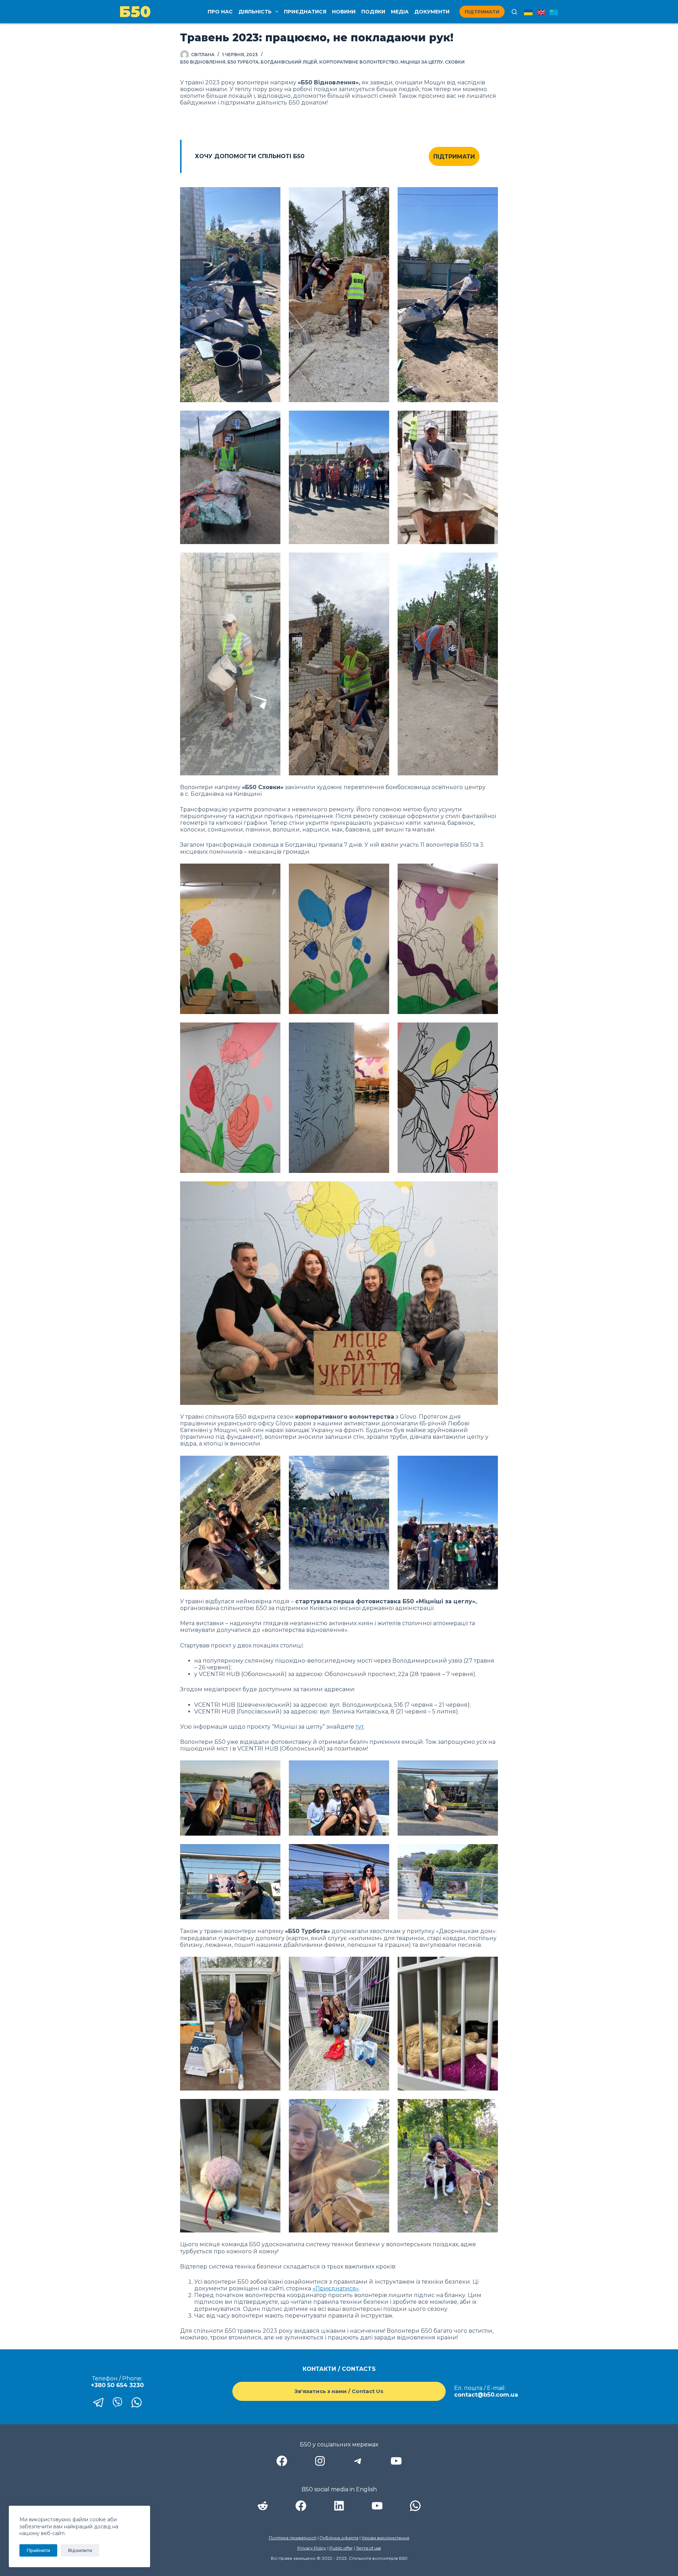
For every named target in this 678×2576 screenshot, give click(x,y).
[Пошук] (514, 12)
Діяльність (255, 12)
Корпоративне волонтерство (359, 62)
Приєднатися (305, 12)
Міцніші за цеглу (422, 62)
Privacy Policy (312, 2548)
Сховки (455, 62)
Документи (432, 12)
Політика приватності (293, 2538)
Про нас (220, 12)
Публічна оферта (339, 2538)
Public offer (341, 2548)
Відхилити (80, 2550)
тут (360, 1727)
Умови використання (385, 2538)
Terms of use (368, 2548)
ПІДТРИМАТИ (454, 157)
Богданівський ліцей (289, 62)
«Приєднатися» (336, 2288)
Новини (344, 12)
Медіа (400, 12)
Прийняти (38, 2550)
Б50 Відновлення (203, 62)
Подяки (373, 12)
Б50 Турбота (243, 62)
